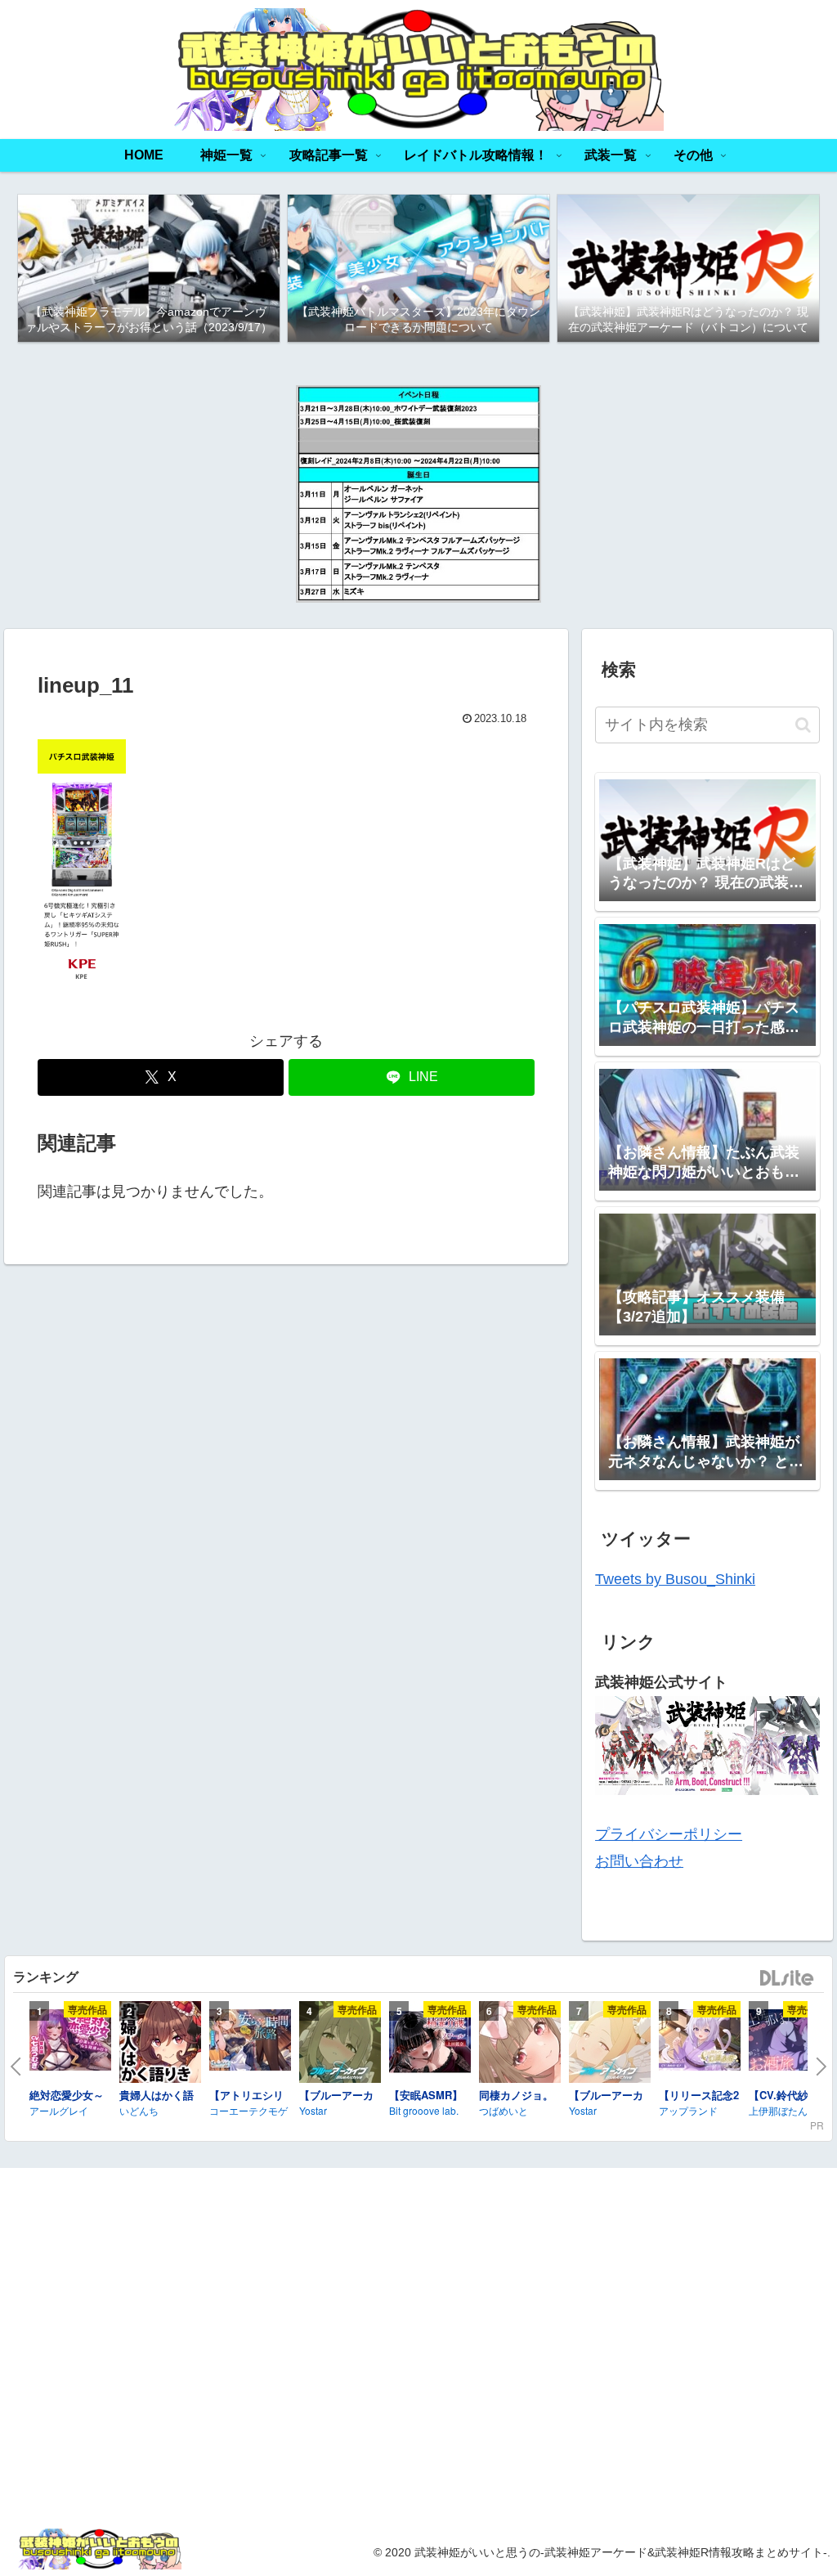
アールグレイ (59, 2110)
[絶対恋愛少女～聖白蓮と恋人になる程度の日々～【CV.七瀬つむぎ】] (70, 2042)
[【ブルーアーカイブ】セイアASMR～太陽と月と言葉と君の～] (610, 2044)
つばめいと (504, 2110)
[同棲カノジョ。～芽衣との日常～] (520, 2044)
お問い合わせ (639, 1861)
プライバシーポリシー (669, 1834)
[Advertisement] (698, 2346)
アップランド (688, 2110)
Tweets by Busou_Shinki (675, 1579)
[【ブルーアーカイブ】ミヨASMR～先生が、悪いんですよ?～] (340, 2044)
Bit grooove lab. (424, 2110)
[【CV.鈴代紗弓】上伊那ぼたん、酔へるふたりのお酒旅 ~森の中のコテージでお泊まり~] (790, 2042)
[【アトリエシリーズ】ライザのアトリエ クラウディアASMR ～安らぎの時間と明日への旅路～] (250, 2042)
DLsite (787, 1979)
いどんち (139, 2110)
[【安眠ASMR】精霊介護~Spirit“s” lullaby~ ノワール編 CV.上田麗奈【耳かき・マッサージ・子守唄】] (430, 2044)
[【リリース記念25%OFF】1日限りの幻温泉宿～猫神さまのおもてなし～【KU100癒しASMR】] (700, 2042)
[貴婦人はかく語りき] (160, 2044)
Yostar (313, 2110)
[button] (803, 725)
